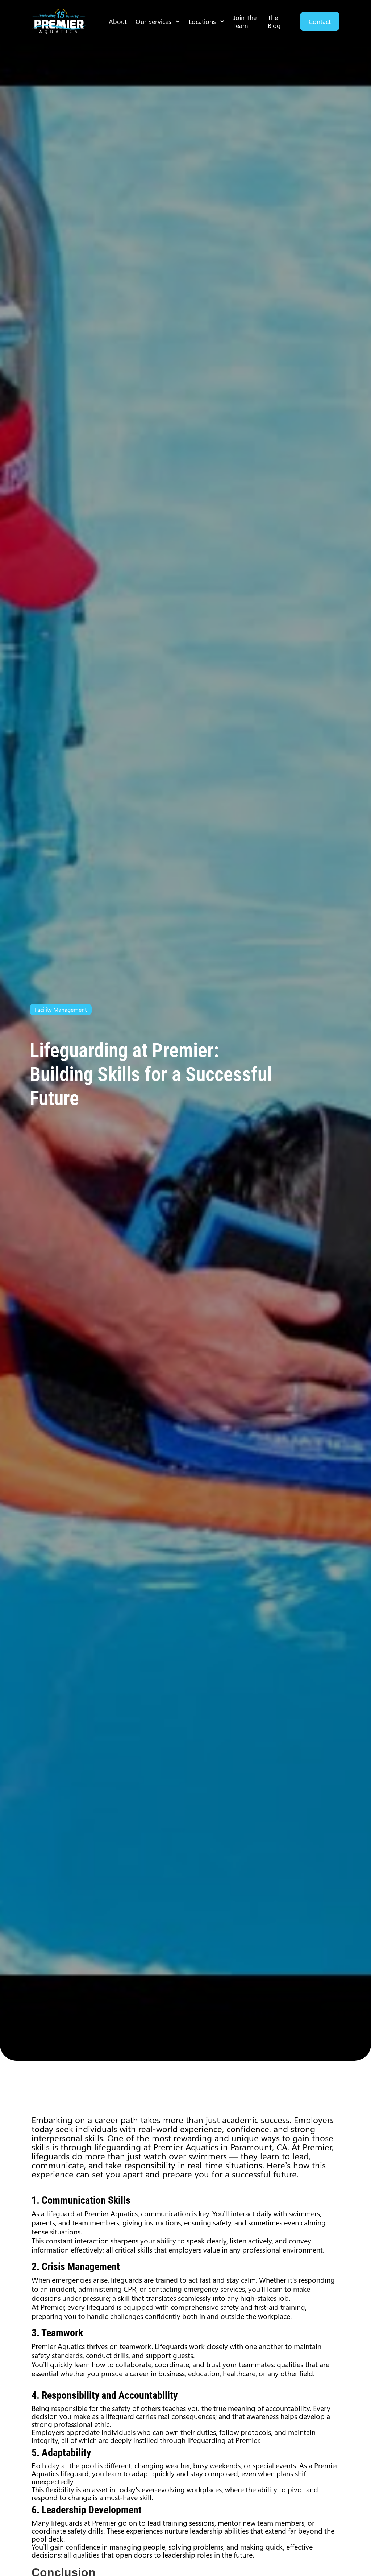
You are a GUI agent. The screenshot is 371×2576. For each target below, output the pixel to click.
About (118, 21)
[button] (158, 21)
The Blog (274, 21)
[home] (59, 21)
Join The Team (245, 21)
